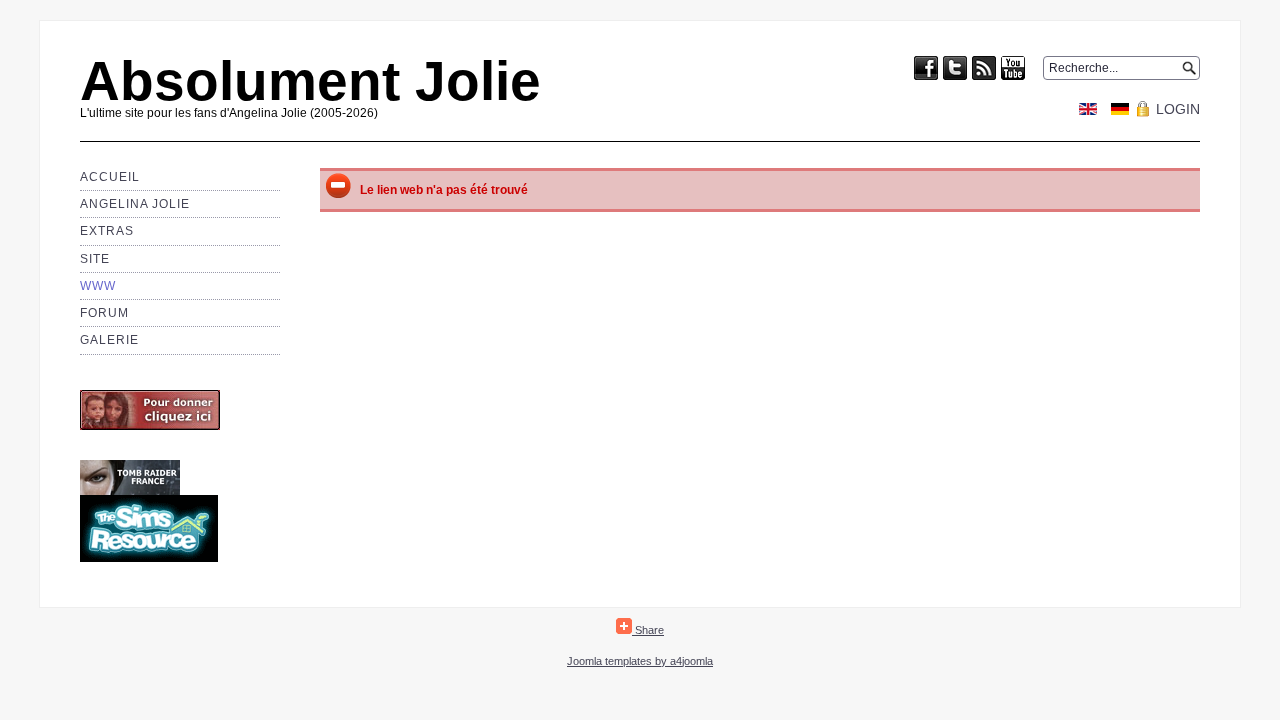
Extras (107, 231)
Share (648, 630)
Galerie (109, 340)
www (98, 286)
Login (1178, 109)
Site (95, 259)
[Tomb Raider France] (130, 491)
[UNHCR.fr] (150, 426)
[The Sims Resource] (149, 558)
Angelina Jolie (135, 204)
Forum (104, 313)
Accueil (110, 177)
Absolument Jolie (310, 81)
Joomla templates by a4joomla (640, 661)
